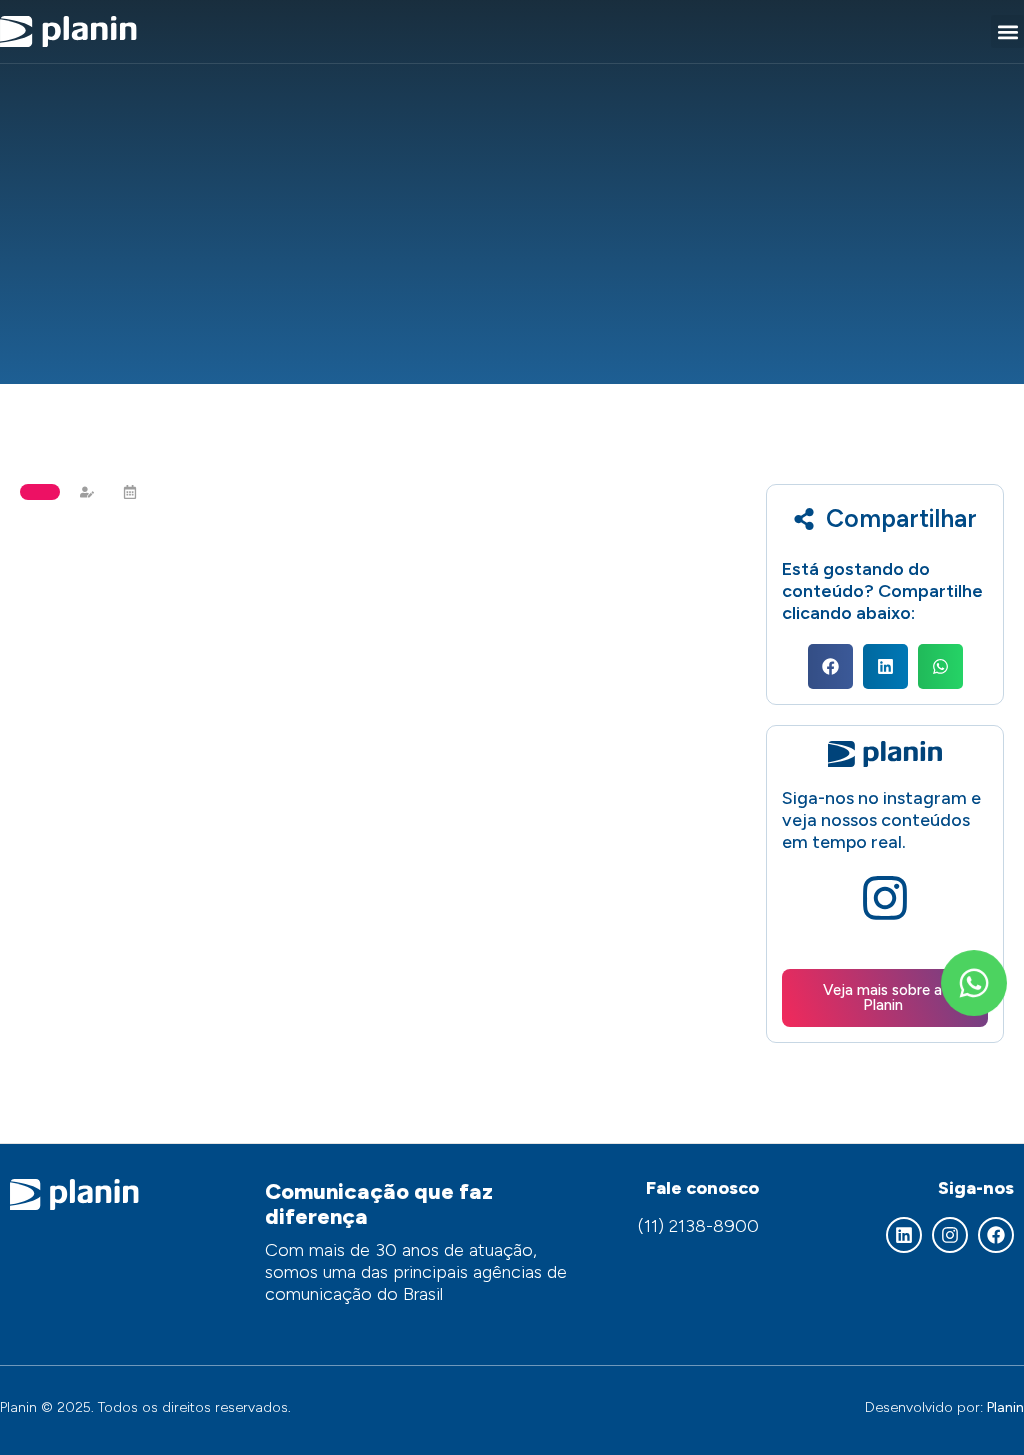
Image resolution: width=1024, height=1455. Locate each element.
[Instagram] (950, 1235)
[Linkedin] (904, 1235)
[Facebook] (996, 1235)
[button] (1007, 31)
